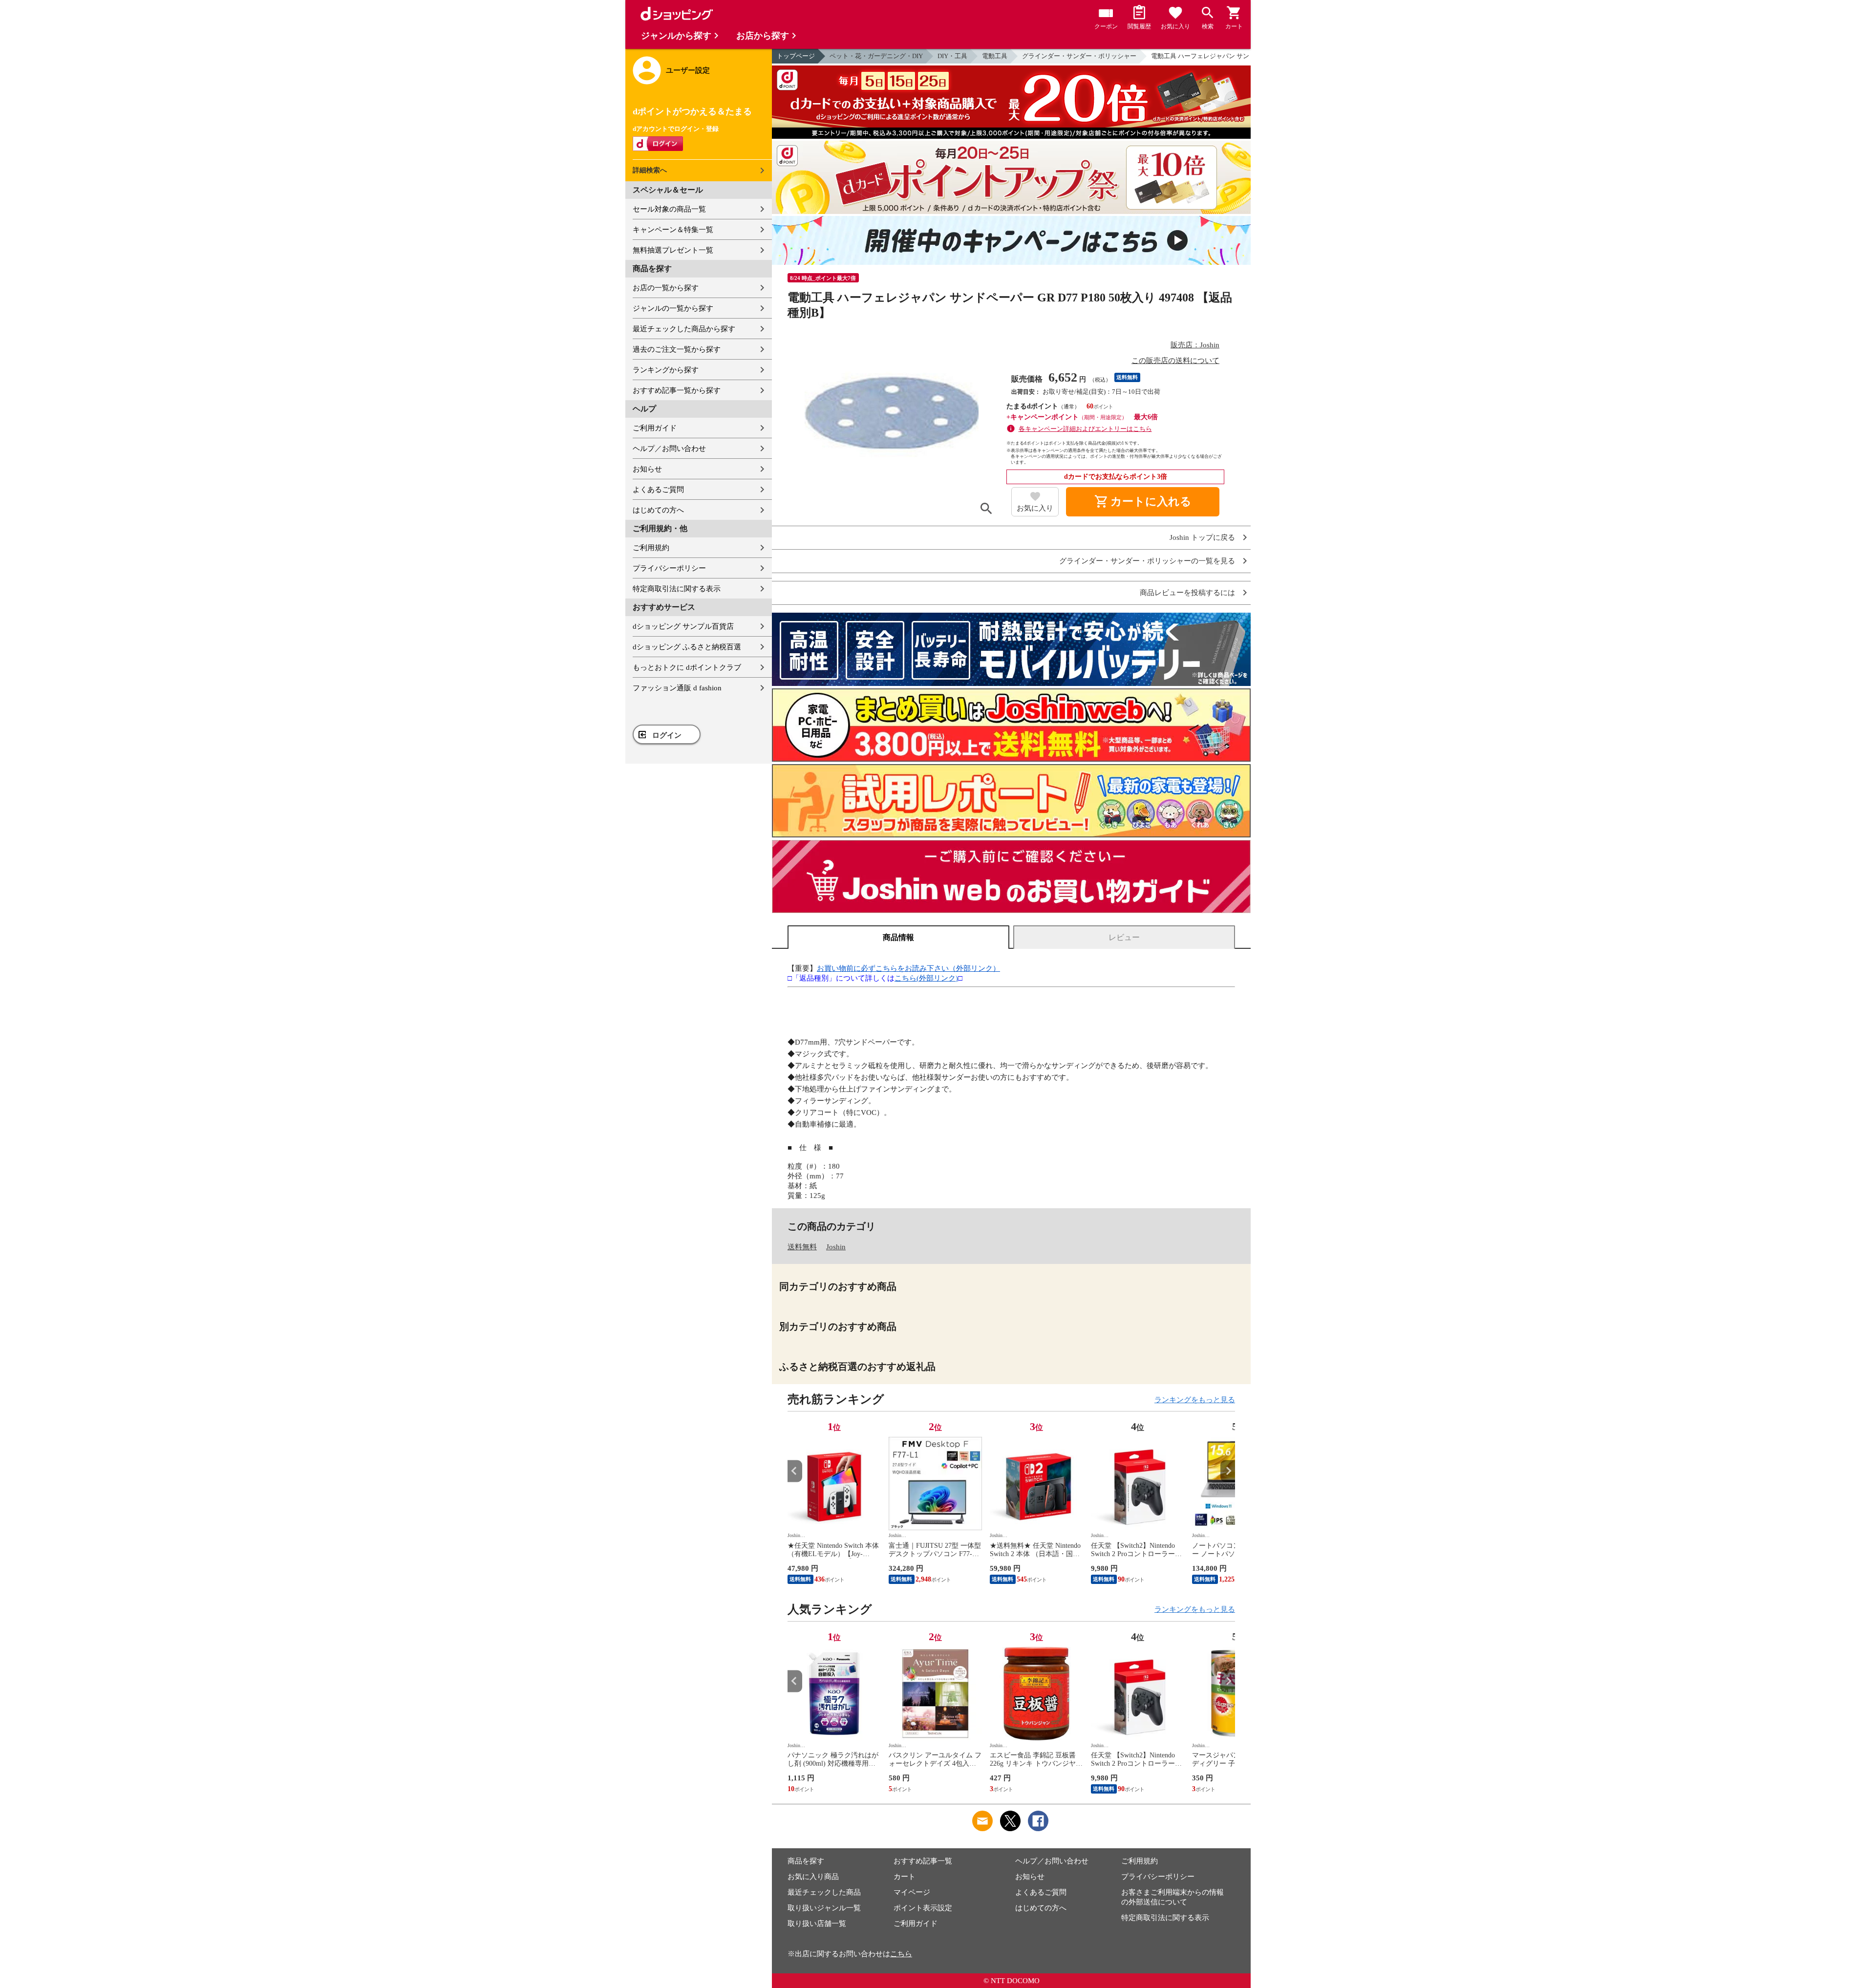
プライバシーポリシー (669, 568)
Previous (795, 1471)
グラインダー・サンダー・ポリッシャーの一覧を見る (1147, 561)
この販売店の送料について (1175, 361)
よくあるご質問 (658, 490)
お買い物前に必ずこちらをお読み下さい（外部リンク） (908, 968)
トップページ (796, 56)
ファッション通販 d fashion (677, 688)
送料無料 (802, 1247)
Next (1228, 1471)
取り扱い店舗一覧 (817, 1924)
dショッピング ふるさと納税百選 (687, 647)
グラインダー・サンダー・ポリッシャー (1079, 56)
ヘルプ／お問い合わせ (669, 449)
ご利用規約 (651, 548)
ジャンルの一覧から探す (673, 308)
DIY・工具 (952, 56)
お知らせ (647, 469)
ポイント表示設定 (923, 1908)
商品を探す (806, 1861)
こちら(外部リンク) (926, 978)
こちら (901, 1954)
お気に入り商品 (813, 1877)
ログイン (667, 735)
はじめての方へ (658, 510)
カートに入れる (1143, 502)
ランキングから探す (666, 370)
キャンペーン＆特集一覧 (673, 230)
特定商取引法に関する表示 (677, 589)
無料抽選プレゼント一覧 (673, 250)
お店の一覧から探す (666, 288)
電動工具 (995, 56)
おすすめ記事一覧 (923, 1861)
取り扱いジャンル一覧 (824, 1908)
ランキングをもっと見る (1195, 1400)
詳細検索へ (650, 170)
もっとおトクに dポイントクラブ (687, 667)
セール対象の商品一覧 (669, 209)
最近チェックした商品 (824, 1892)
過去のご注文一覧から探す (677, 349)
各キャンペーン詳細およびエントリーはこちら (1085, 429)
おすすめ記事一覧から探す (677, 390)
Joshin (836, 1247)
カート (905, 1877)
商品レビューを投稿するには (1187, 593)
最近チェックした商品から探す (684, 329)
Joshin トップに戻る (1202, 538)
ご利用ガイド (655, 428)
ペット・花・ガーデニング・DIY (876, 56)
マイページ (912, 1892)
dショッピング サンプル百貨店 (683, 626)
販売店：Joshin (1195, 345)
